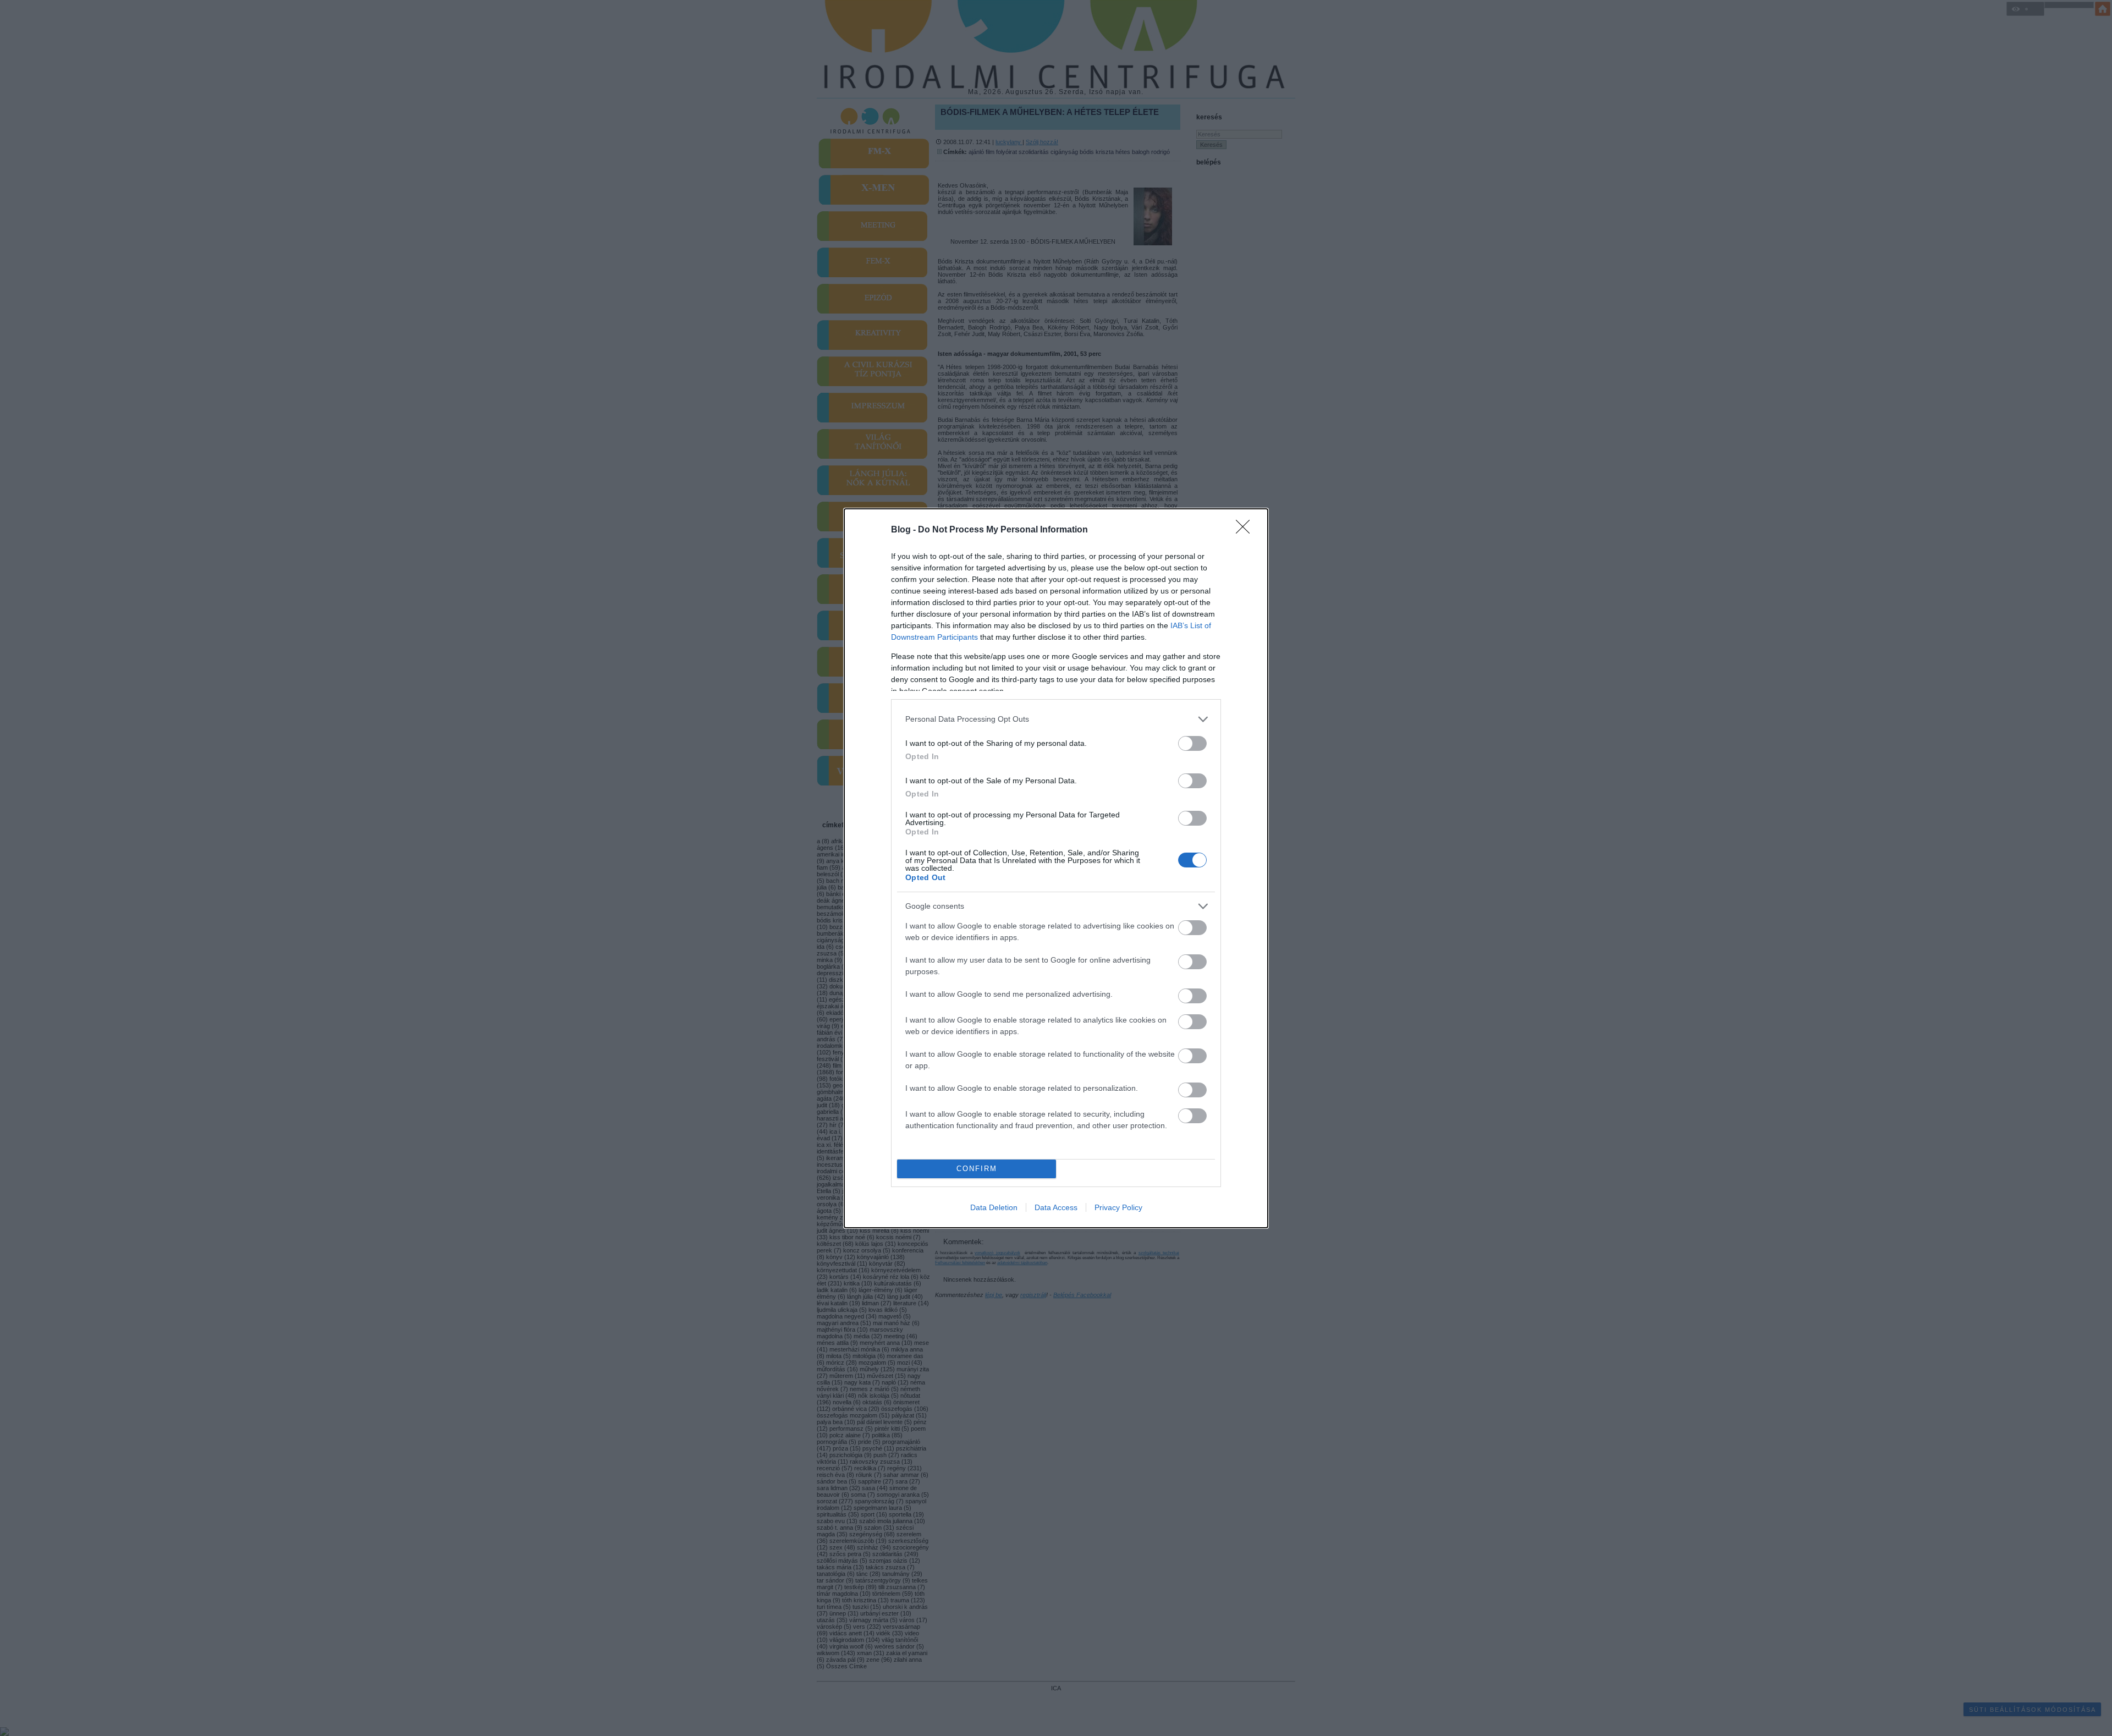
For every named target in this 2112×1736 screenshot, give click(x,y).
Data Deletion (994, 1207)
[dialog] (1056, 868)
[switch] (1192, 743)
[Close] (1246, 530)
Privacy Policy (1118, 1207)
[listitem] (1056, 719)
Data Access (1056, 1207)
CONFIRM (977, 1169)
